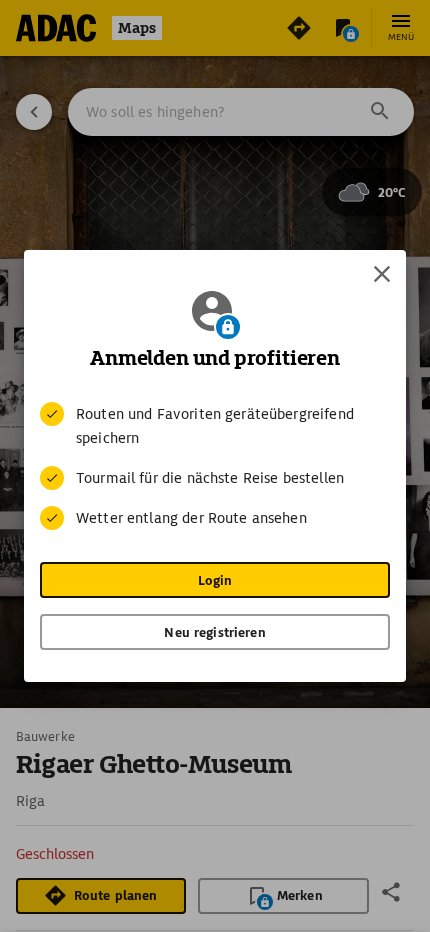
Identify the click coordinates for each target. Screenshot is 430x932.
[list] (215, 466)
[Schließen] (382, 274)
